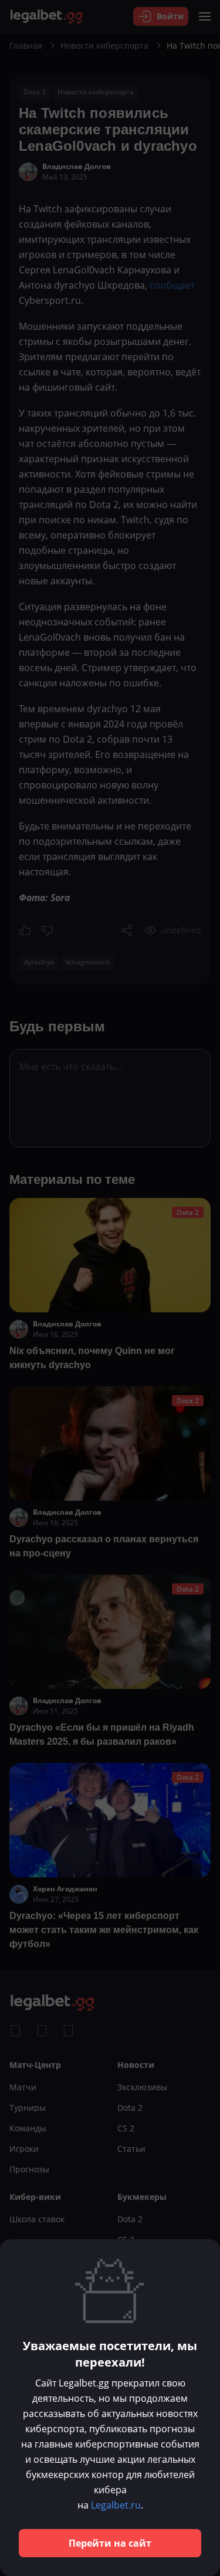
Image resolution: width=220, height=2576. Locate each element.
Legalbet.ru (116, 2505)
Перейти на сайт (110, 2543)
